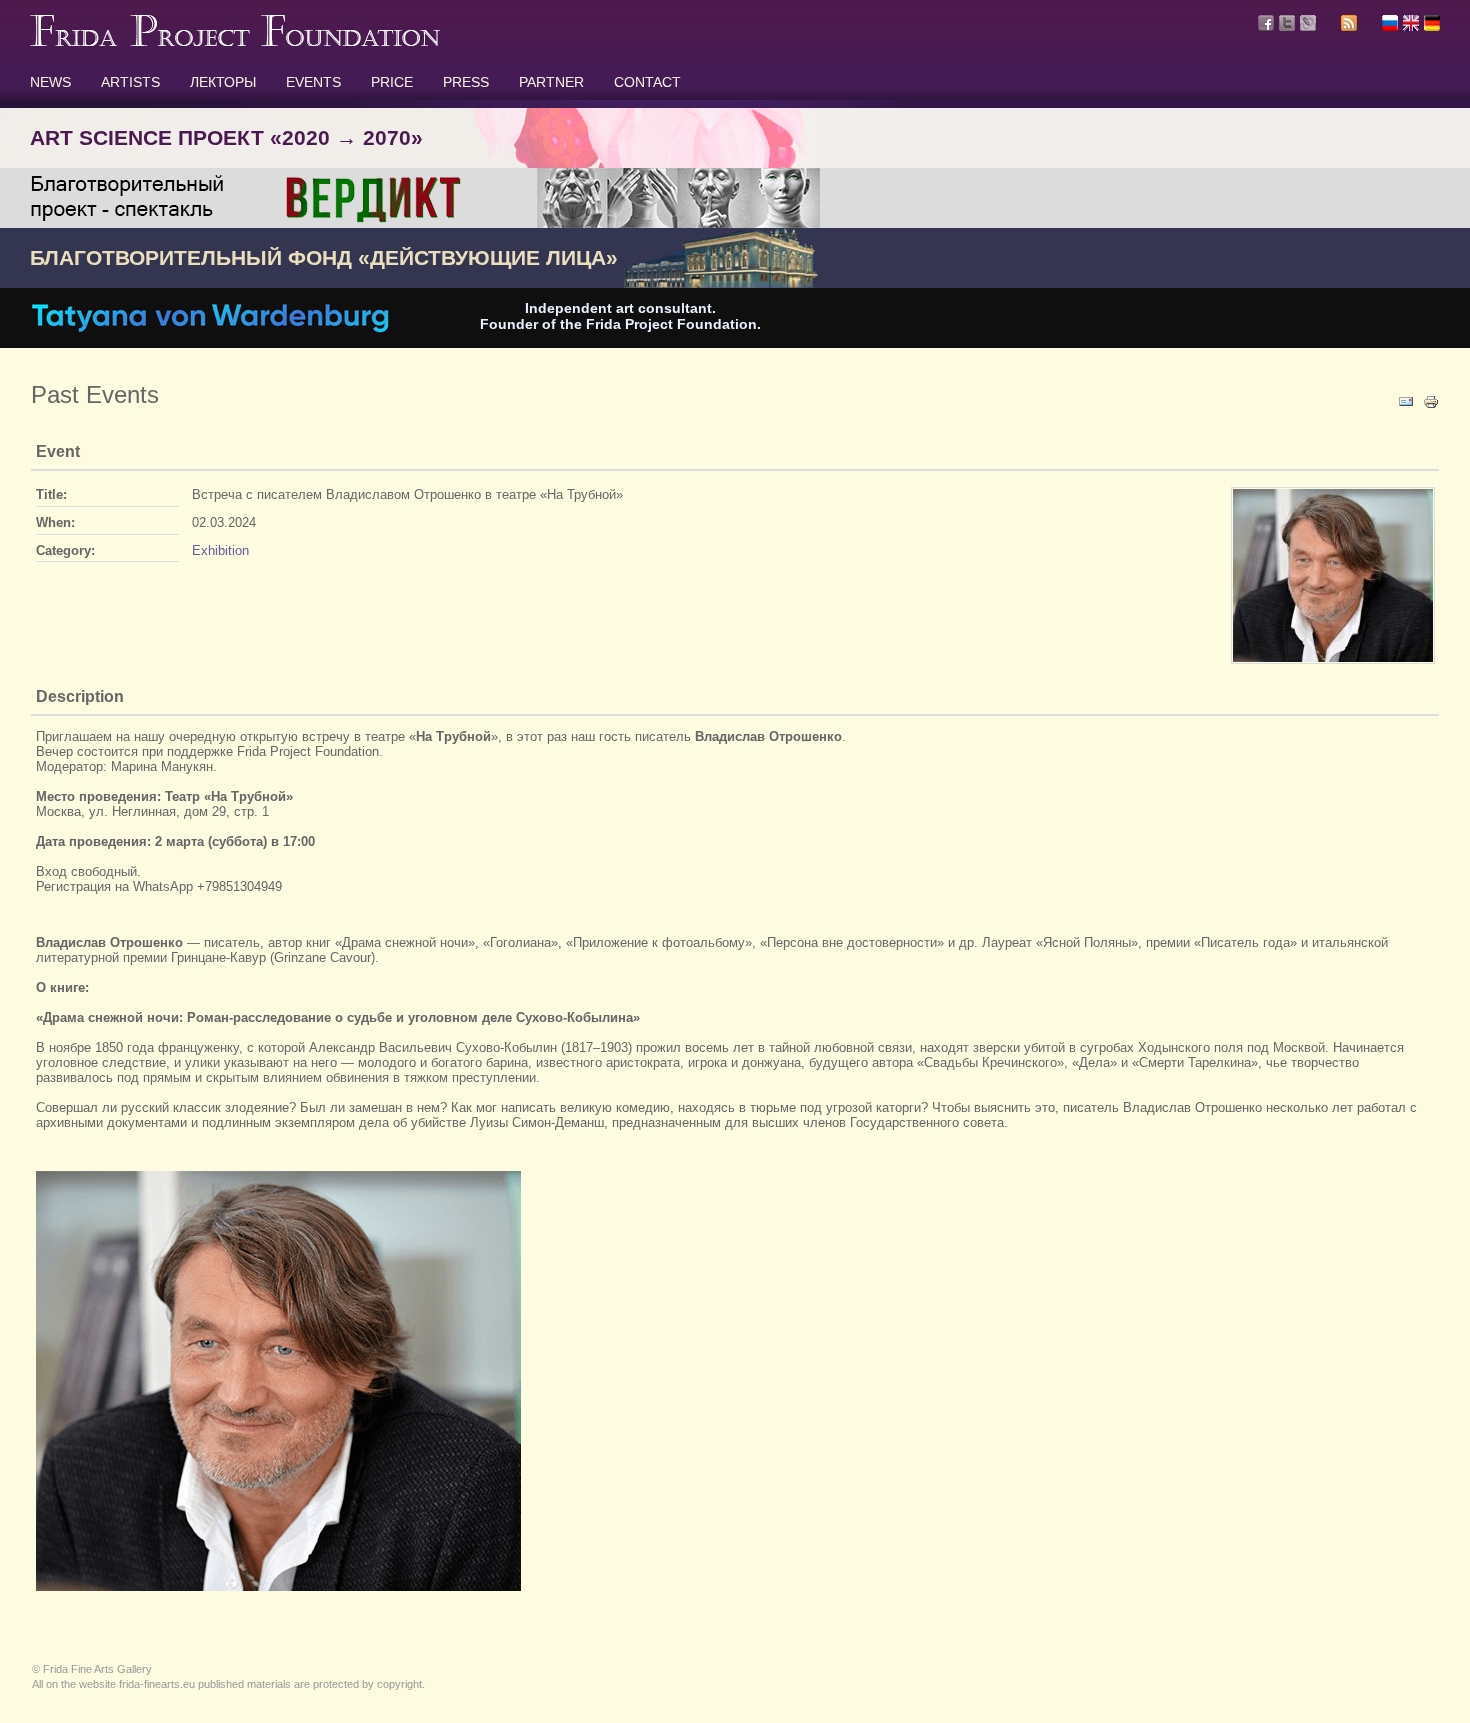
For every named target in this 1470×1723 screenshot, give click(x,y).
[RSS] (1349, 26)
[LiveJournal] (1308, 23)
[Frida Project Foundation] (235, 42)
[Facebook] (1266, 23)
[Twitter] (1287, 23)
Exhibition (220, 550)
